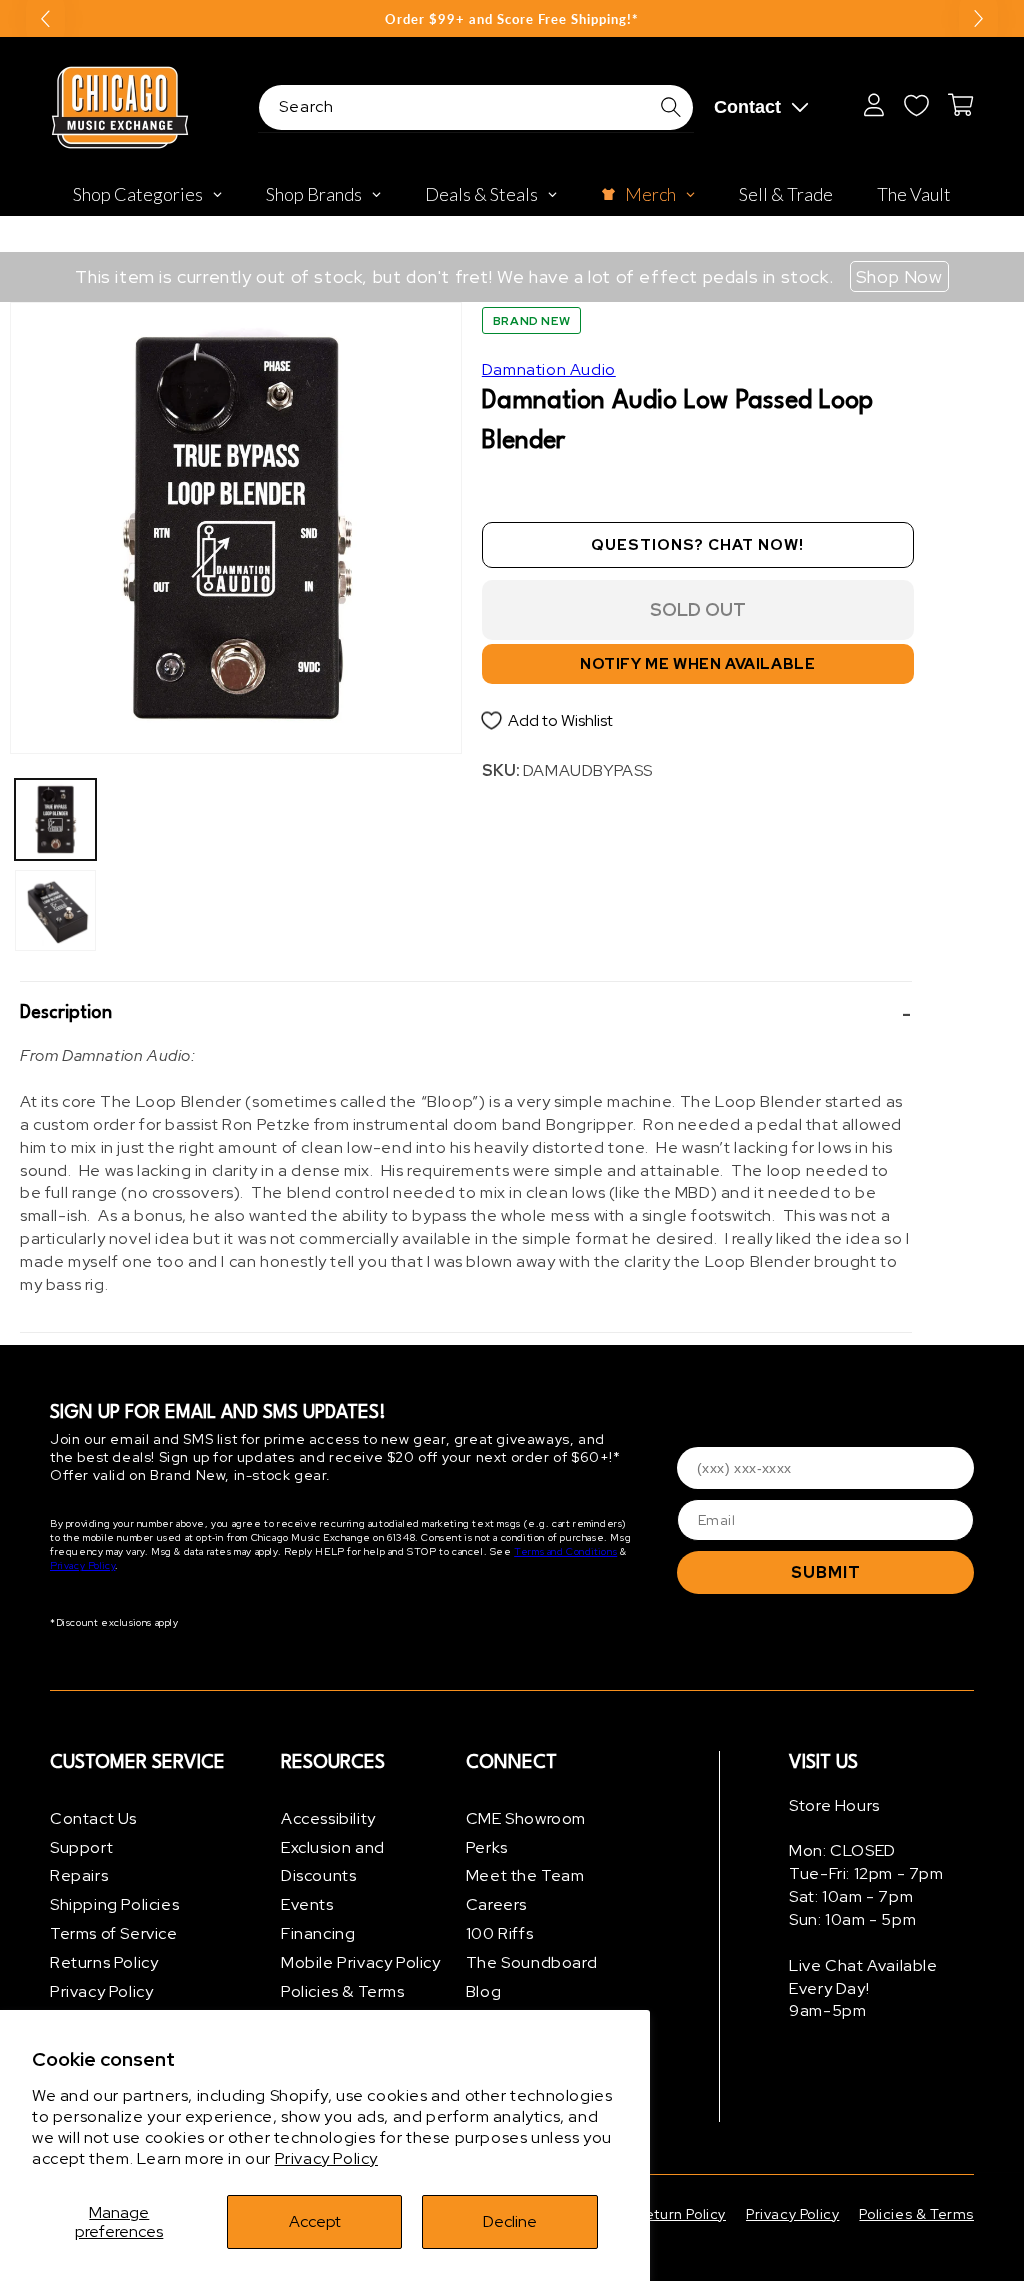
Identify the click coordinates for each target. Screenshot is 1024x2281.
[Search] (671, 107)
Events (307, 1904)
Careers (496, 1904)
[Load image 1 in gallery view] (55, 819)
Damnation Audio (549, 369)
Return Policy (681, 2214)
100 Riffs (499, 1933)
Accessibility (328, 1818)
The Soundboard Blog (531, 1977)
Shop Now (899, 276)
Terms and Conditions (565, 1551)
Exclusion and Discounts (333, 1862)
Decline (510, 2221)
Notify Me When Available (697, 664)
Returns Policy (104, 1962)
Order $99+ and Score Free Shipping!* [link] (512, 19)
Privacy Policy (326, 2158)
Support (81, 1847)
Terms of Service (114, 1933)
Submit (826, 1572)
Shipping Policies (114, 1904)
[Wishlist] (916, 105)
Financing (318, 1933)
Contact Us (93, 1818)
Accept (315, 2221)
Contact (747, 107)
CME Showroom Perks (526, 1833)
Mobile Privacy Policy (361, 1962)
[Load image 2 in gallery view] (55, 910)
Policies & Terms (343, 1991)
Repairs (79, 1875)
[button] (466, 1013)
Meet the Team (525, 1875)
